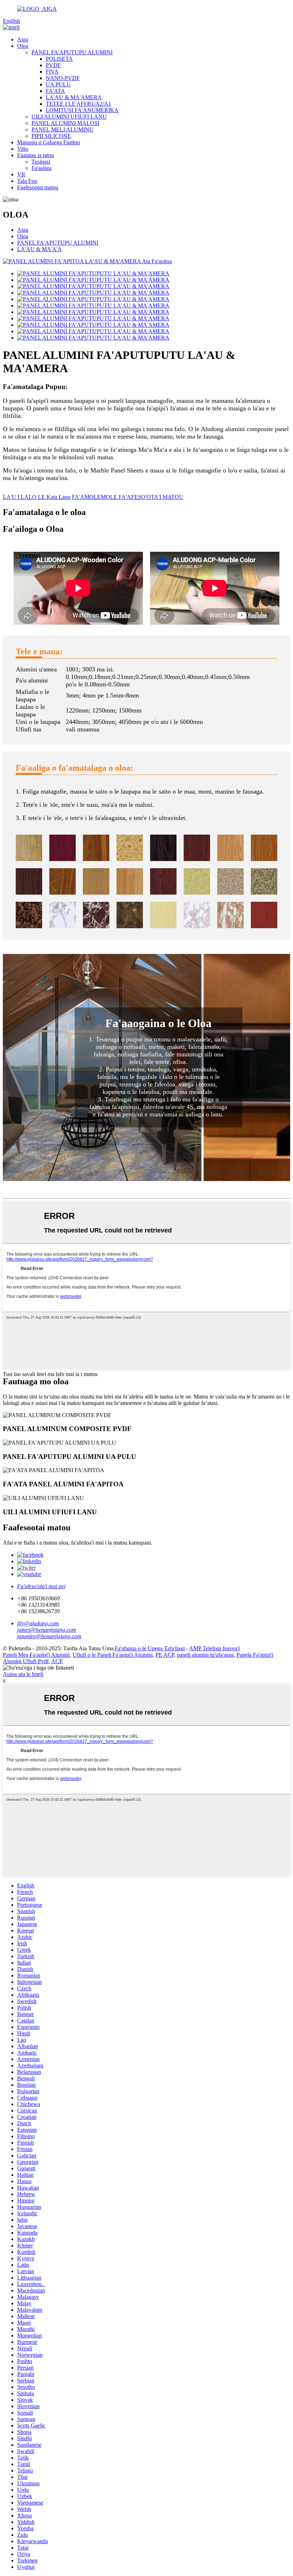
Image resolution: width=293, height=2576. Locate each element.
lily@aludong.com (38, 1623)
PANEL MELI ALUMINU (63, 129)
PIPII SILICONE (51, 136)
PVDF (53, 65)
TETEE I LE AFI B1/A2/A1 (78, 104)
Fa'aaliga (41, 168)
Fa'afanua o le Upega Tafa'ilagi (150, 1648)
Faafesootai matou (38, 187)
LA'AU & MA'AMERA (74, 97)
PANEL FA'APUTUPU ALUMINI (72, 52)
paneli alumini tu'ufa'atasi (205, 1655)
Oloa (23, 46)
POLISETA (59, 59)
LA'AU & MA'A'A (39, 249)
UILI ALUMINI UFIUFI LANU (69, 117)
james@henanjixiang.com (47, 1630)
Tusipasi (41, 162)
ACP (56, 1661)
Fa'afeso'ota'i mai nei (41, 1586)
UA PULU (58, 84)
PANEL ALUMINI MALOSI (65, 123)
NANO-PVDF (63, 78)
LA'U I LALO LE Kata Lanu (37, 497)
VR (21, 174)
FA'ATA (55, 91)
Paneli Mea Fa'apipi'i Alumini (36, 1655)
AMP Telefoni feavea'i (214, 1648)
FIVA (52, 72)
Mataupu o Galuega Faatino (49, 142)
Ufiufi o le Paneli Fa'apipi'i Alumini (113, 1655)
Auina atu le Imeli (23, 1674)
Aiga (23, 39)
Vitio (23, 149)
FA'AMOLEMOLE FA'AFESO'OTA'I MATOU (128, 497)
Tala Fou (27, 181)
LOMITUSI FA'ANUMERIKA (82, 110)
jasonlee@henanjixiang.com (49, 1636)
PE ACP (165, 1655)
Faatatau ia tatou (36, 155)
